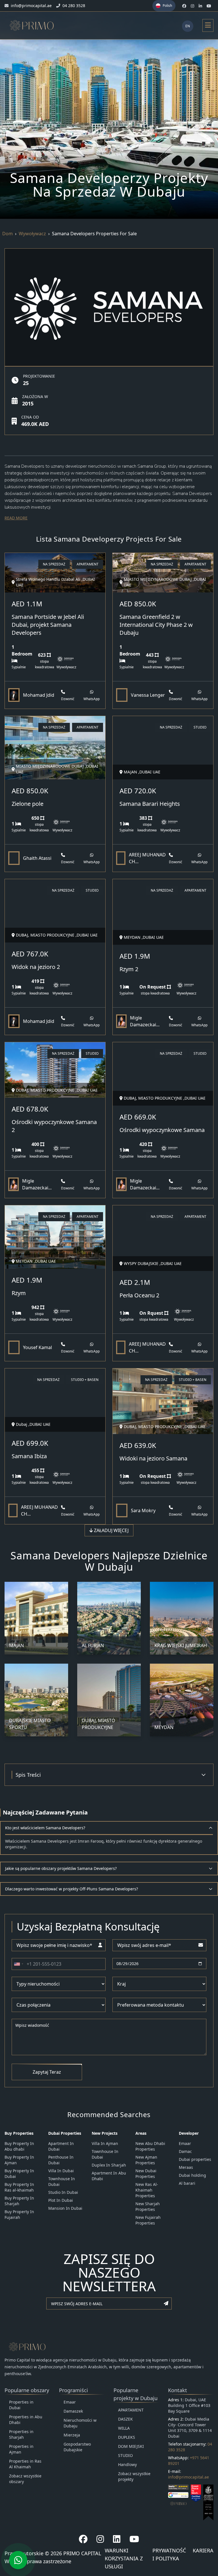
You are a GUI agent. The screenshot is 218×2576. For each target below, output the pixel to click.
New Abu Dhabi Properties (150, 2146)
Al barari (187, 2183)
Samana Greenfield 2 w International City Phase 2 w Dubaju (156, 625)
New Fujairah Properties (148, 2220)
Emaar (185, 2143)
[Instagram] (100, 2539)
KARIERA (203, 2550)
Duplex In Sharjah (109, 2165)
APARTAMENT (131, 2410)
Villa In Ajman (105, 2143)
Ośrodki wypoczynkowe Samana (162, 1130)
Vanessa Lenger (148, 695)
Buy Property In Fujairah (19, 2214)
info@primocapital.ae (188, 2477)
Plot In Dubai (61, 2200)
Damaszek (73, 2411)
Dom (8, 234)
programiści (74, 2390)
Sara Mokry (143, 1510)
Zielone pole (28, 804)
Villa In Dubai (61, 2171)
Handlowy (127, 2464)
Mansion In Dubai (65, 2208)
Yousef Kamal (37, 1347)
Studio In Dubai (63, 2192)
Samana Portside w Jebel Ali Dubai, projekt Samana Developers (48, 625)
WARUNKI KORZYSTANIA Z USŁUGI (124, 2558)
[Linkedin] (117, 2539)
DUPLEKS (127, 2437)
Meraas (186, 2167)
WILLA (124, 2428)
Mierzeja (72, 2435)
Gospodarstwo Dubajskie (77, 2447)
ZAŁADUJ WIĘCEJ (111, 1530)
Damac (185, 2151)
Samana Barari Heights (150, 804)
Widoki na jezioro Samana (153, 1458)
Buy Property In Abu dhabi (19, 2146)
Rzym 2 (129, 969)
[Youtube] (134, 2539)
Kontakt (178, 2390)
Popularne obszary (27, 2390)
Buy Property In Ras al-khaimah (19, 2187)
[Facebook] (83, 2539)
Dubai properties (195, 2159)
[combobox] (18, 1964)
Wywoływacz (32, 234)
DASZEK (125, 2419)
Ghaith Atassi (37, 858)
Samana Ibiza (29, 1456)
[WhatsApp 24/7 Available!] (18, 2560)
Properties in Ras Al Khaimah (25, 2464)
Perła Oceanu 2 (139, 1295)
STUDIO (125, 2455)
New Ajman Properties (146, 2160)
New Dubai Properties (146, 2174)
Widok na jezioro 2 (36, 967)
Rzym (19, 1293)
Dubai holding (192, 2175)
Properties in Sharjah (21, 2434)
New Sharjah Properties (148, 2206)
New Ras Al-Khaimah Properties (147, 2190)
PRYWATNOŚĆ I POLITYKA (169, 2554)
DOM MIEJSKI (131, 2446)
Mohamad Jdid (39, 695)
